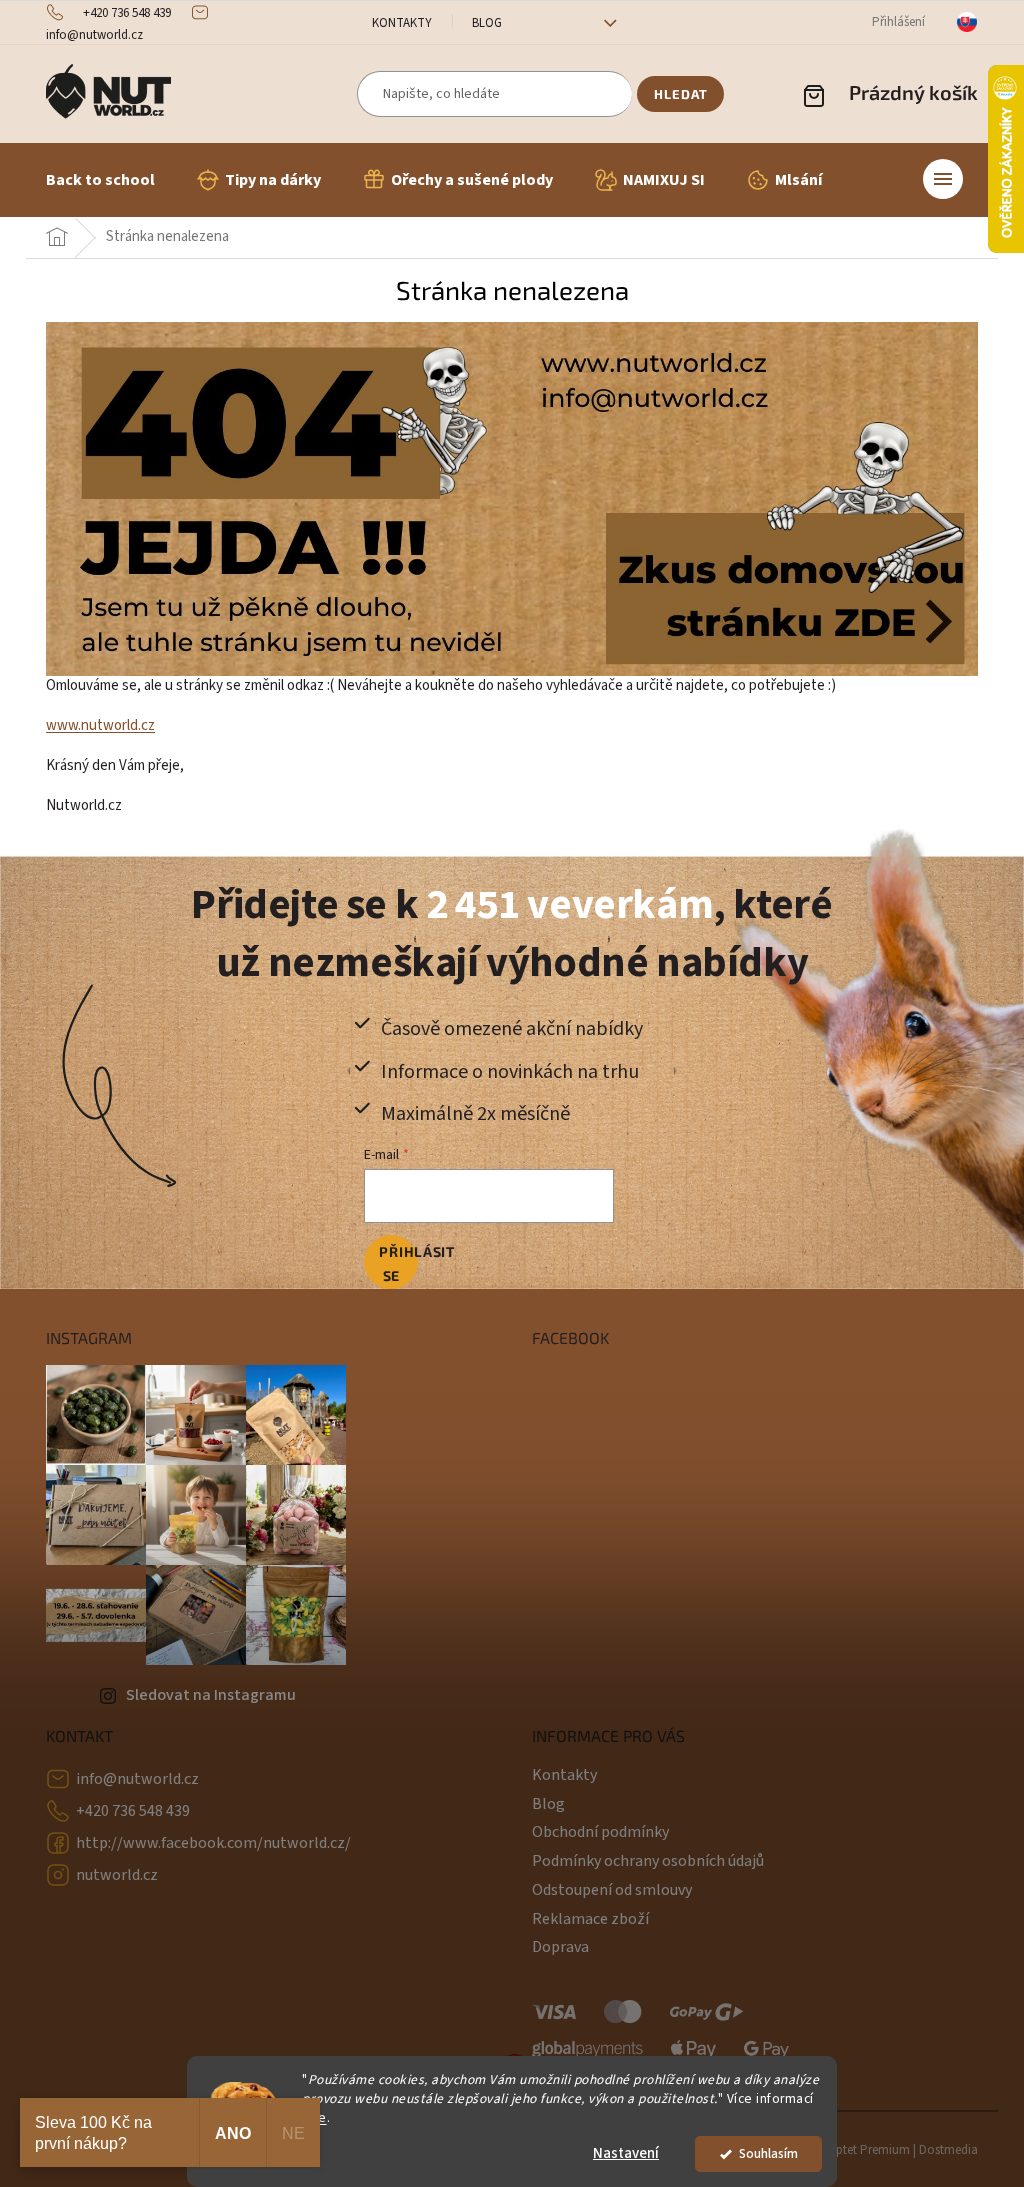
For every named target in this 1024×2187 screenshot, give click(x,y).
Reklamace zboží (590, 1919)
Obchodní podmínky (600, 1832)
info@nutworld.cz (137, 1779)
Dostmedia (948, 2150)
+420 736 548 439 (133, 1811)
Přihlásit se (398, 1263)
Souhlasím (768, 2153)
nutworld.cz (117, 1875)
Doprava (560, 1947)
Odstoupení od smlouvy (612, 1890)
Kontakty (402, 23)
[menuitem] (100, 180)
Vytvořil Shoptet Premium (840, 2150)
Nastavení (626, 2153)
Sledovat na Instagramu (211, 1695)
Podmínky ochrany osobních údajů (648, 1861)
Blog (487, 23)
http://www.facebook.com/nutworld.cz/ (213, 1843)
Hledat (681, 94)
